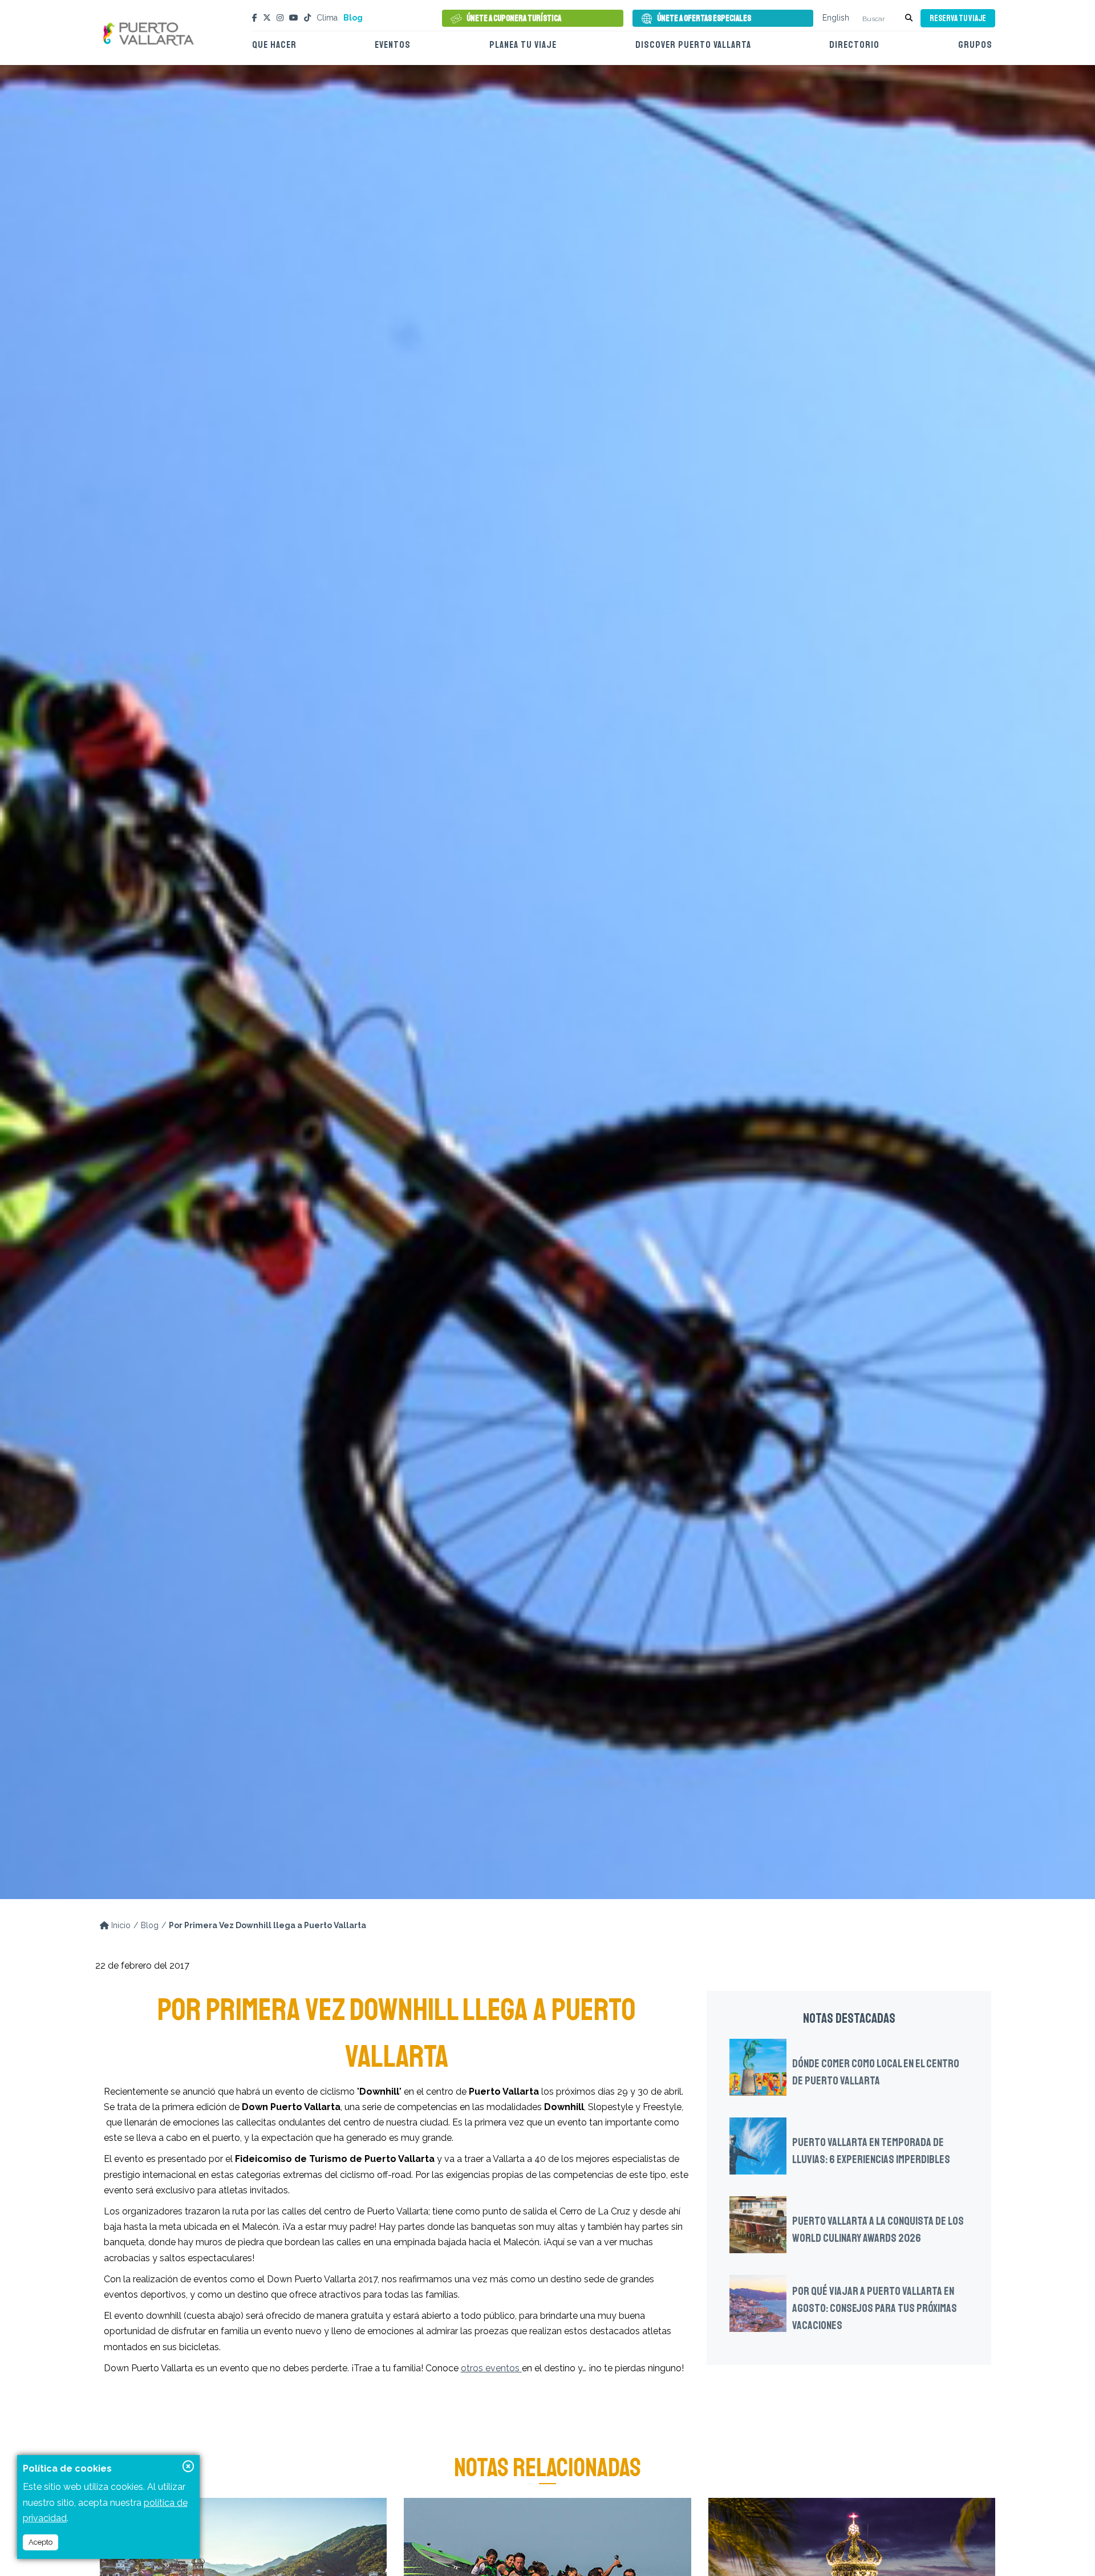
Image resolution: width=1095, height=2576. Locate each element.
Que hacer (274, 45)
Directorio (854, 45)
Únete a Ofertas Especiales (704, 19)
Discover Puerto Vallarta (693, 45)
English (836, 18)
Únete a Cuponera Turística (514, 19)
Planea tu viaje (523, 45)
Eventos (393, 45)
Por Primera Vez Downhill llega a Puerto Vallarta (267, 1925)
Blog (353, 18)
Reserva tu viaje (958, 19)
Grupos (975, 45)
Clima (327, 18)
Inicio (120, 1925)
